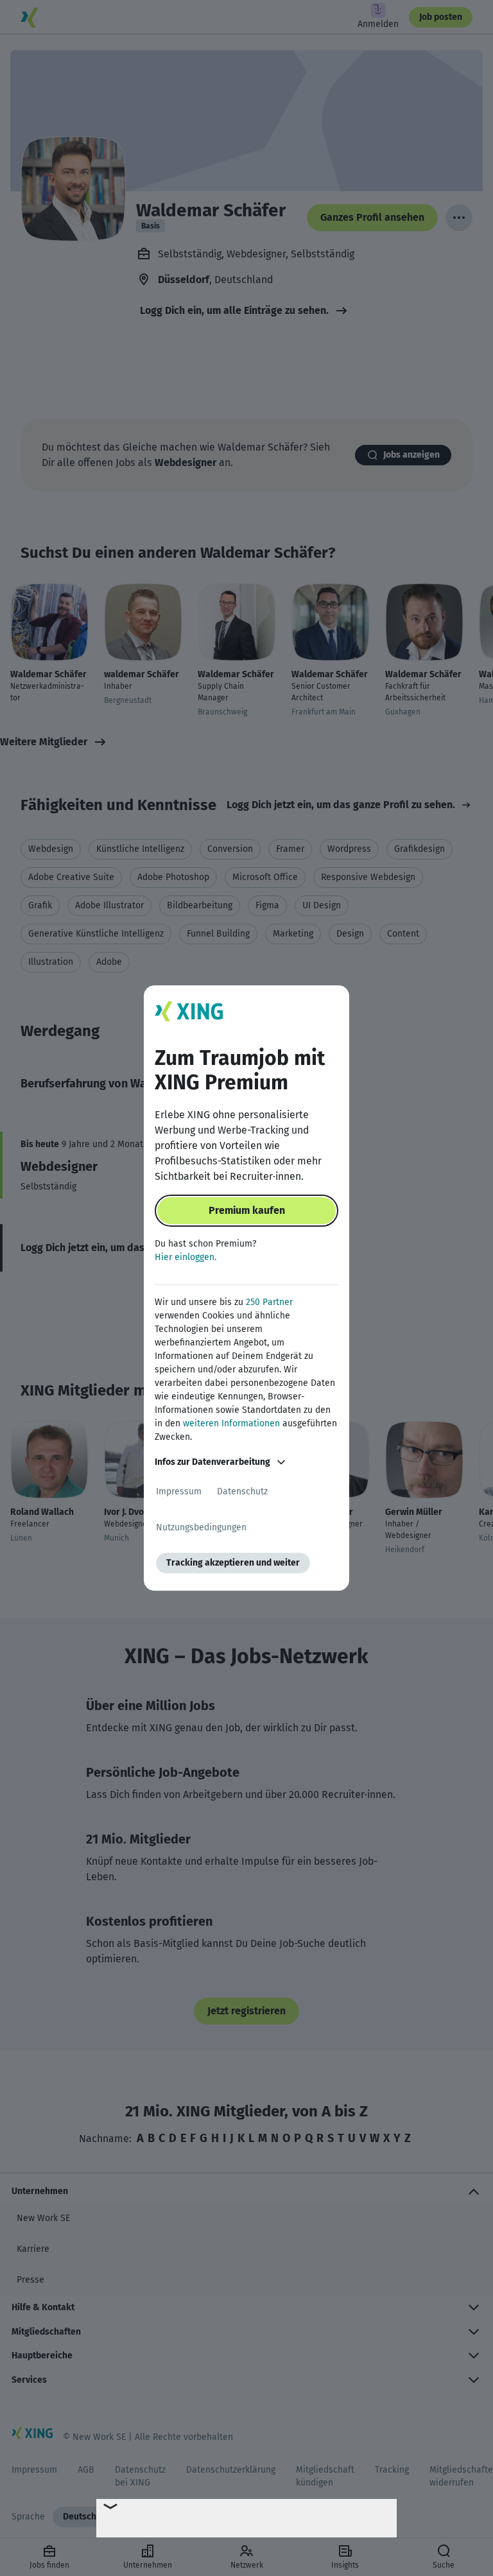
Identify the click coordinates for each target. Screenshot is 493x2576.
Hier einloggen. (186, 1257)
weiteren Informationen (231, 1423)
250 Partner (269, 1302)
